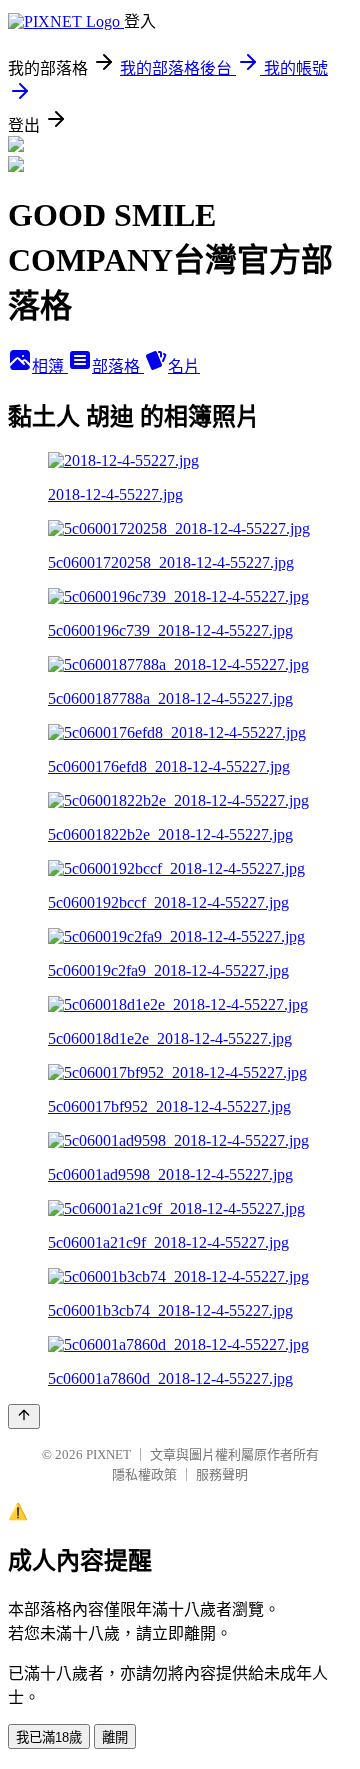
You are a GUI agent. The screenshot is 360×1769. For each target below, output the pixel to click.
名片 (184, 366)
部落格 (118, 366)
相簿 (50, 366)
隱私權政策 (144, 1474)
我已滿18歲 (49, 1737)
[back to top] (24, 1416)
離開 (115, 1737)
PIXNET (108, 1454)
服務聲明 (222, 1474)
